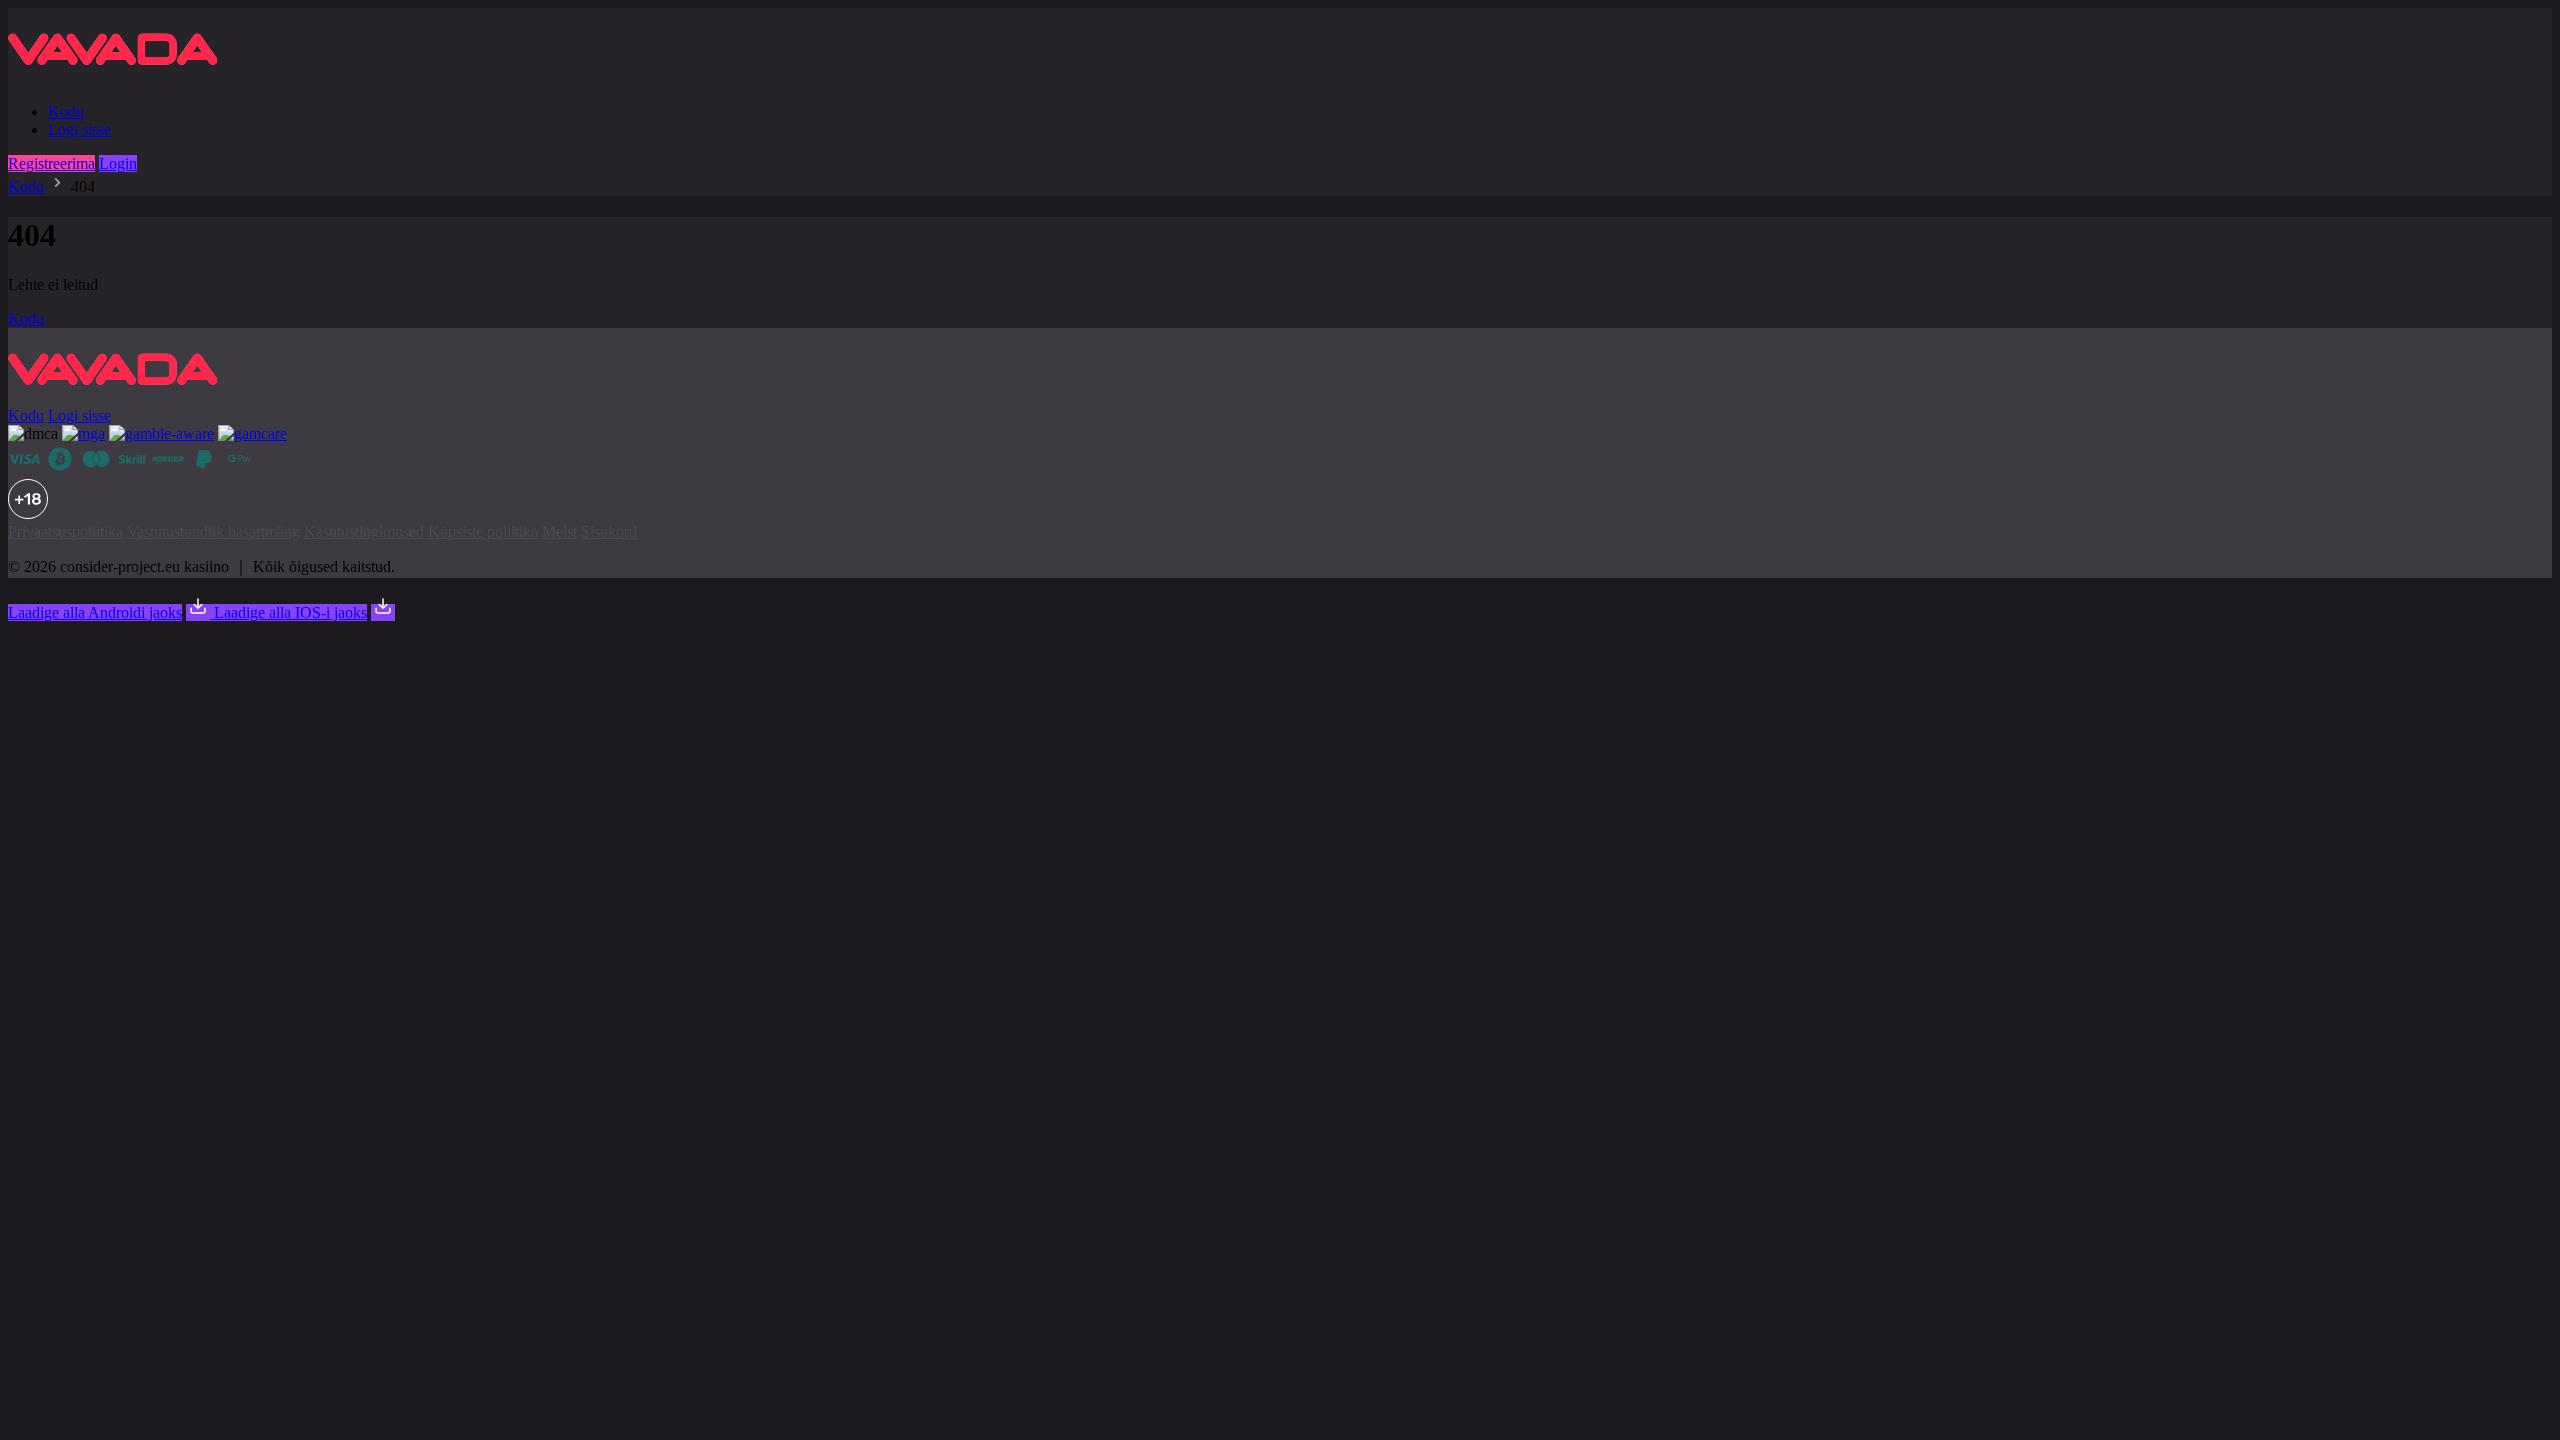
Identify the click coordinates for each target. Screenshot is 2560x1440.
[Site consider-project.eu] (121, 77)
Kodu (66, 111)
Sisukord (609, 531)
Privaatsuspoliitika (65, 531)
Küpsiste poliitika (483, 531)
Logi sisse (79, 129)
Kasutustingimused (364, 531)
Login (118, 163)
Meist (559, 531)
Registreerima (51, 163)
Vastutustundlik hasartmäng (213, 531)
